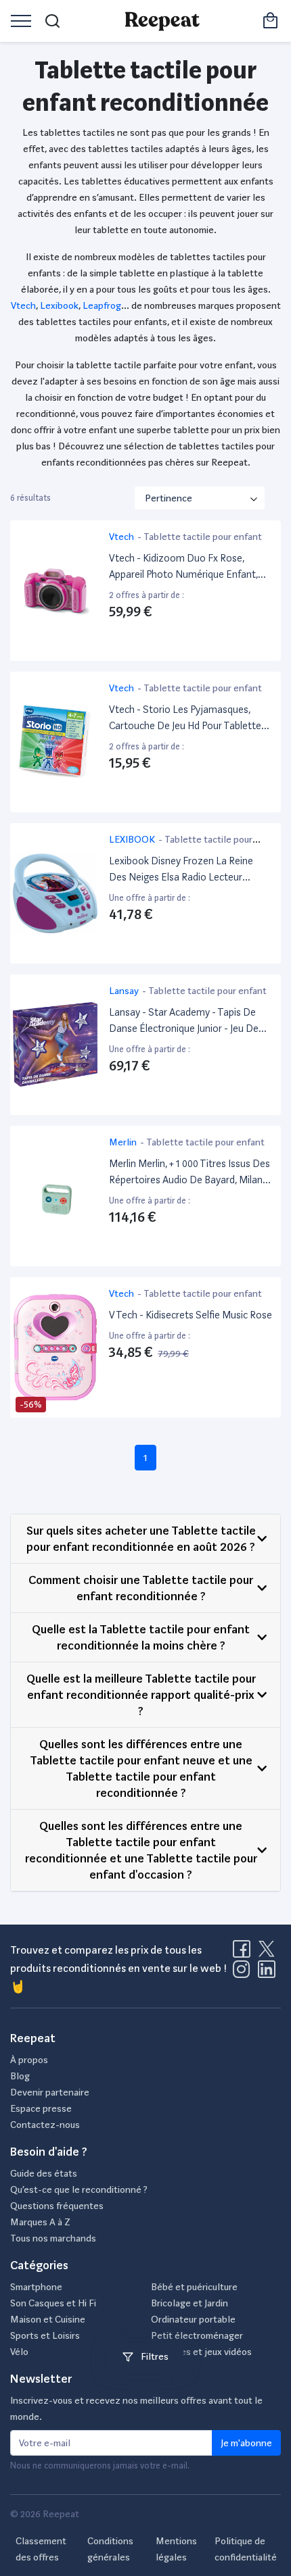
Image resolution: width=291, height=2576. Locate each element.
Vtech (23, 305)
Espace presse (41, 2108)
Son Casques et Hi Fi (53, 2303)
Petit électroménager (197, 2335)
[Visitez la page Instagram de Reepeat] (244, 1973)
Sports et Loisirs (45, 2335)
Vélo (19, 2352)
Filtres (154, 2356)
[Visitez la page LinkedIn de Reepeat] (267, 1973)
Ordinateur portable (193, 2319)
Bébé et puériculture (194, 2287)
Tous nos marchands (53, 2238)
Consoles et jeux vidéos (201, 2352)
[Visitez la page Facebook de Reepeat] (244, 1953)
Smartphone (36, 2287)
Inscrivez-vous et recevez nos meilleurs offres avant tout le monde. (136, 2408)
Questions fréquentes (57, 2206)
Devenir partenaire (50, 2092)
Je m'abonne (246, 2443)
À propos (29, 2060)
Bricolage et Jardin (189, 2303)
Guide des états (44, 2173)
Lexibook (59, 305)
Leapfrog (102, 305)
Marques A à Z (40, 2222)
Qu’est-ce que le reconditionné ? (79, 2189)
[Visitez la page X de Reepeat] (269, 1953)
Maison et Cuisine (48, 2319)
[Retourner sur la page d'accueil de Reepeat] (162, 21)
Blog (20, 2076)
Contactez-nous (45, 2125)
